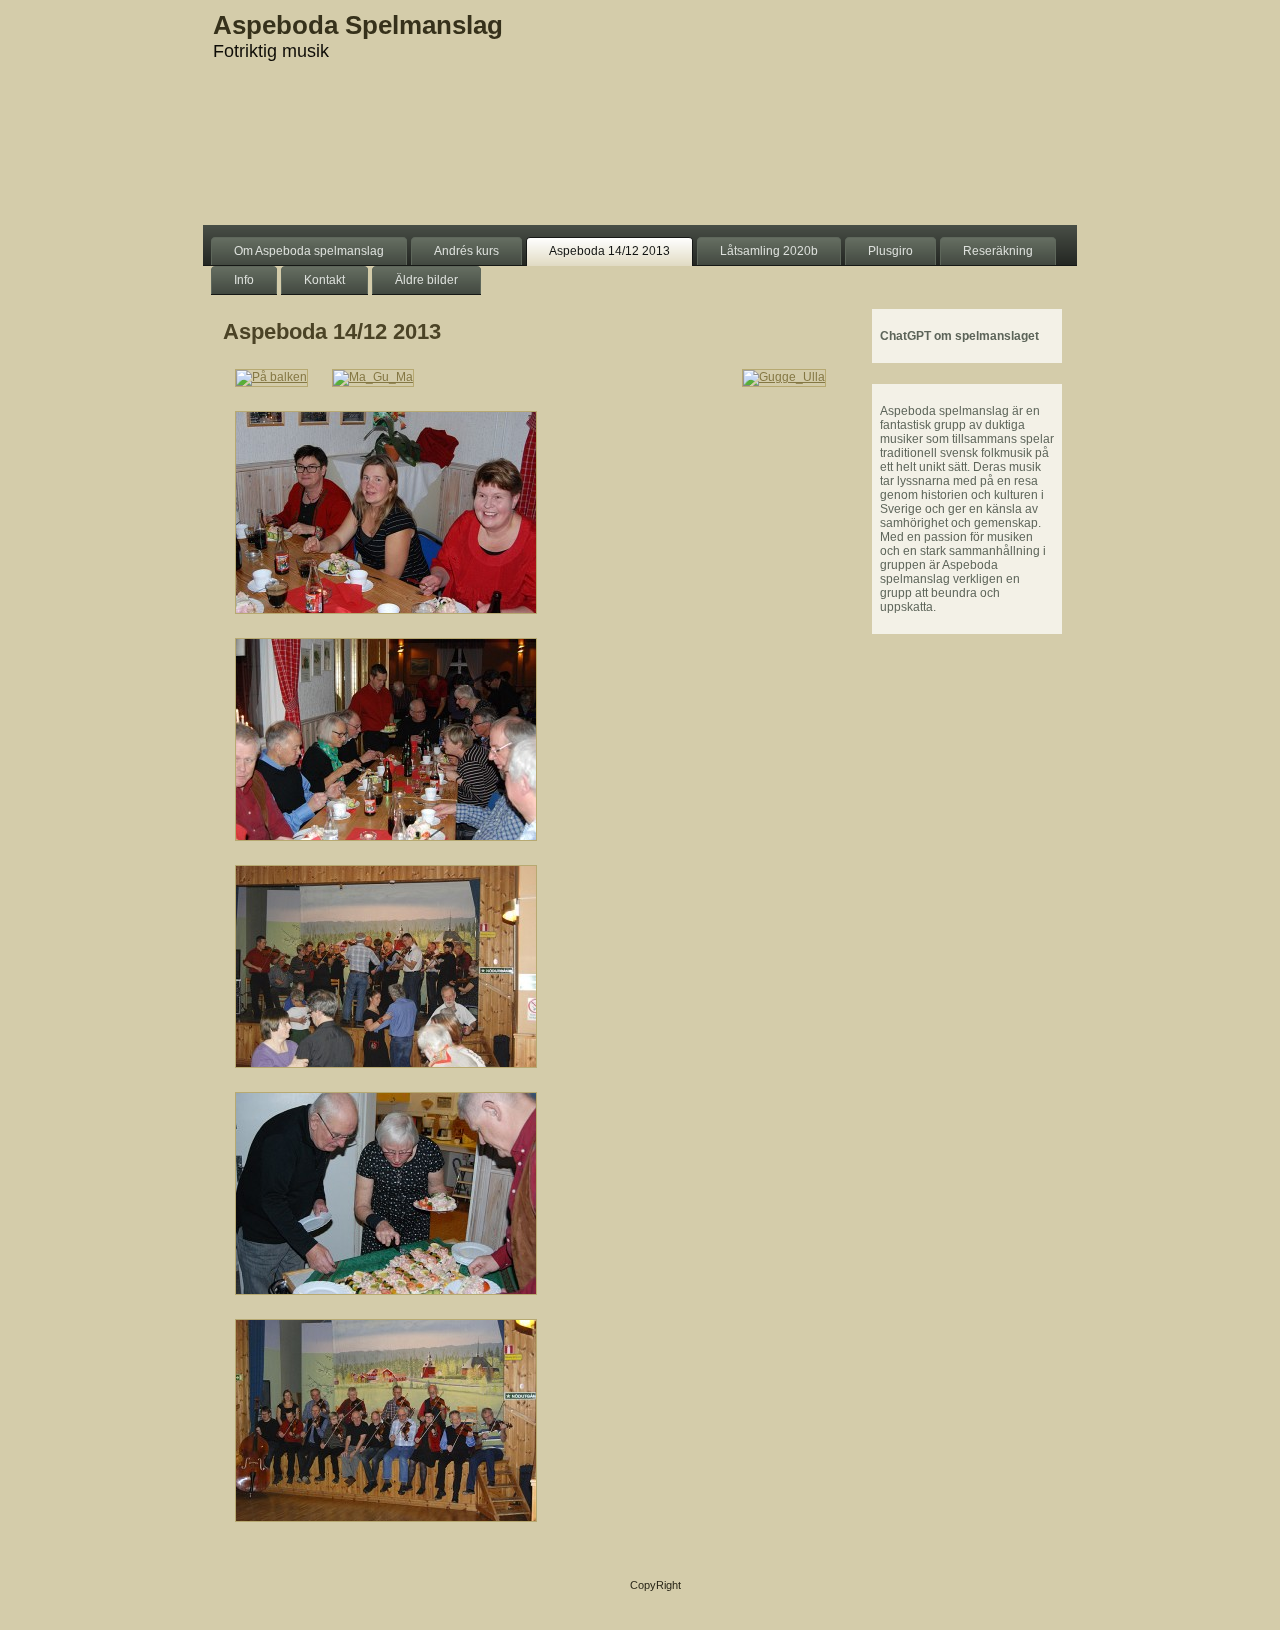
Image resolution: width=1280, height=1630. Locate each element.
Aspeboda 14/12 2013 (332, 331)
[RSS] (223, 1591)
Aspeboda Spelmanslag (358, 25)
